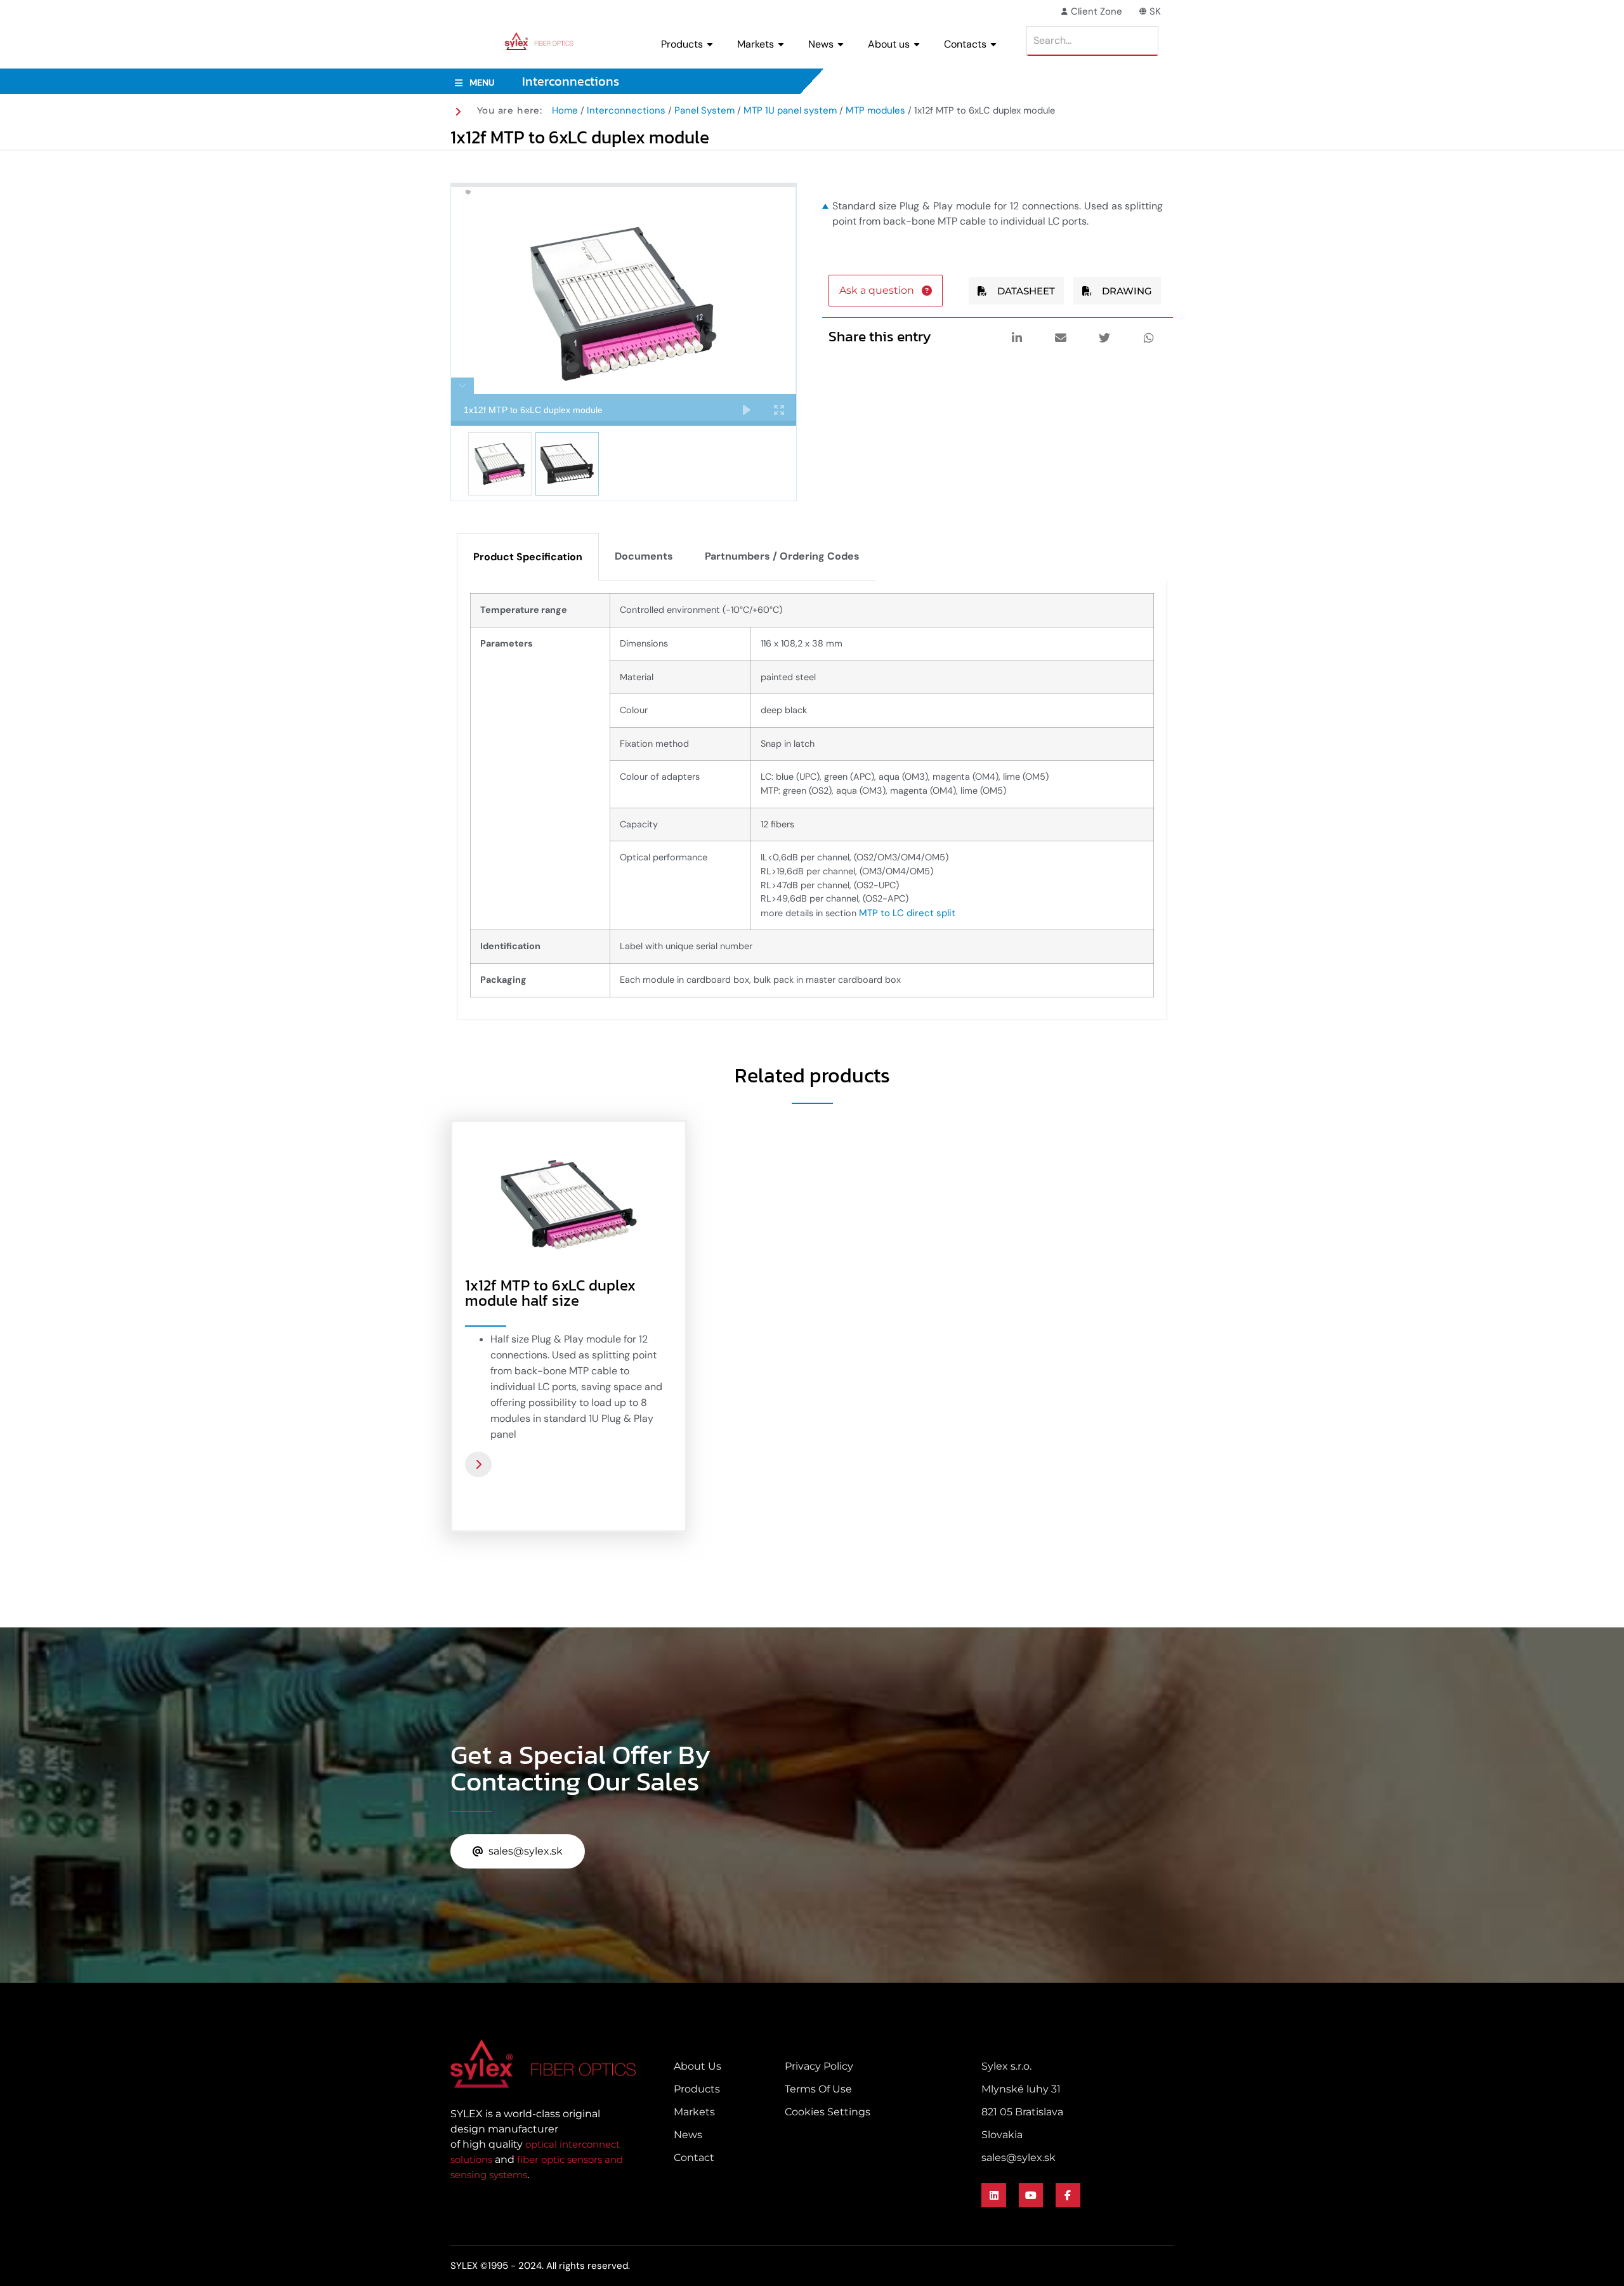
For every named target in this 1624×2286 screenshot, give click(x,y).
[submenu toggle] (710, 44)
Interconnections (626, 110)
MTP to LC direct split (907, 913)
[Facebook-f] (1068, 2195)
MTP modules (875, 110)
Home (565, 110)
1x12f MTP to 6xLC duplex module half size (550, 1293)
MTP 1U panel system (790, 110)
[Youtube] (1031, 2195)
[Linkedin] (993, 2195)
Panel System (704, 110)
